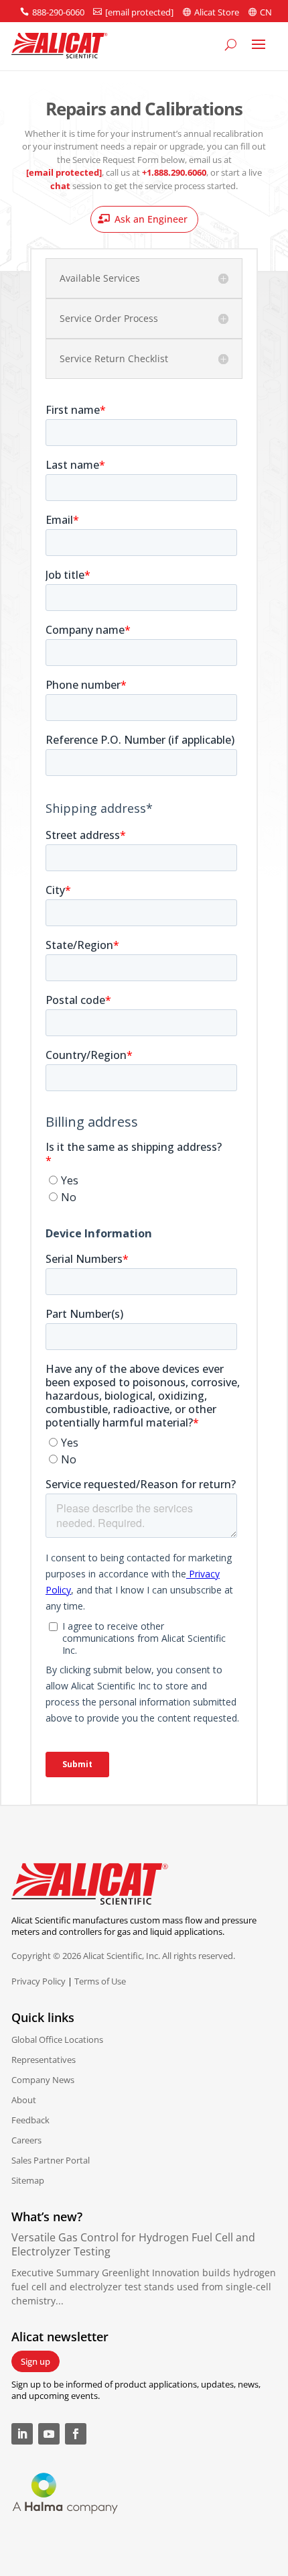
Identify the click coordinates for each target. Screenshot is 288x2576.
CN (266, 12)
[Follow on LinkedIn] (22, 2434)
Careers (26, 2140)
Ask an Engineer (151, 219)
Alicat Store (217, 12)
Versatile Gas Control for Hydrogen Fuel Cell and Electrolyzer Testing (133, 2244)
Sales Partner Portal (51, 2160)
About (24, 2100)
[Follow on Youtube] (49, 2434)
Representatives (44, 2060)
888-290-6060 (58, 12)
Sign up (35, 2361)
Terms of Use (100, 1981)
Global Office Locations (57, 2039)
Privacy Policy (39, 1981)
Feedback (30, 2120)
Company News (43, 2080)
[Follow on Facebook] (76, 2434)
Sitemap (28, 2180)
